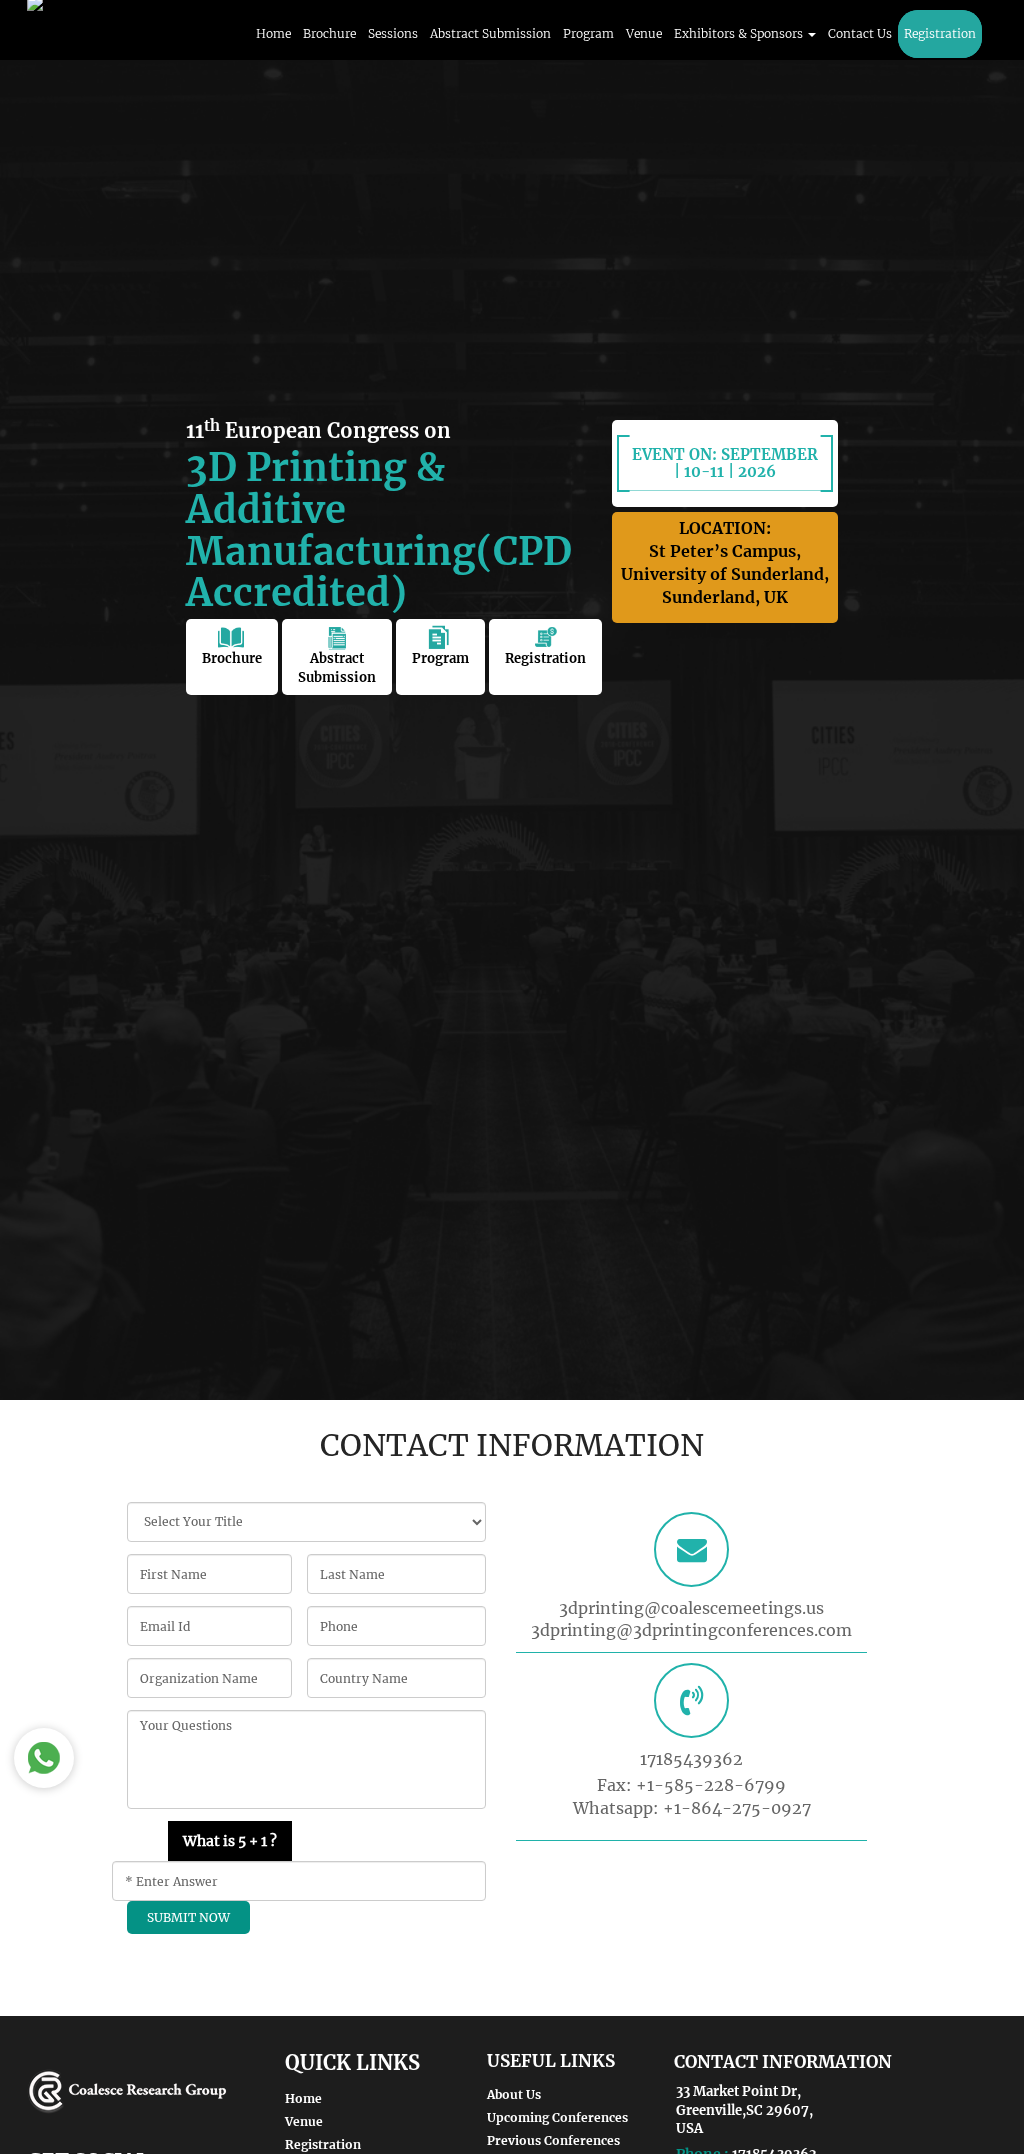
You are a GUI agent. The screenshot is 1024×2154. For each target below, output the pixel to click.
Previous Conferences (553, 2140)
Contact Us (860, 33)
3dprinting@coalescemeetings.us (691, 1608)
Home (273, 33)
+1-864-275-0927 (737, 1808)
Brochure (329, 33)
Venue (644, 33)
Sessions (393, 33)
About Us (514, 2094)
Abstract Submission (490, 33)
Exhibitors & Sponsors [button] (740, 33)
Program (588, 33)
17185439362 (691, 1759)
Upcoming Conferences (557, 2117)
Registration (940, 33)
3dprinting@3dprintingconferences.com (691, 1630)
